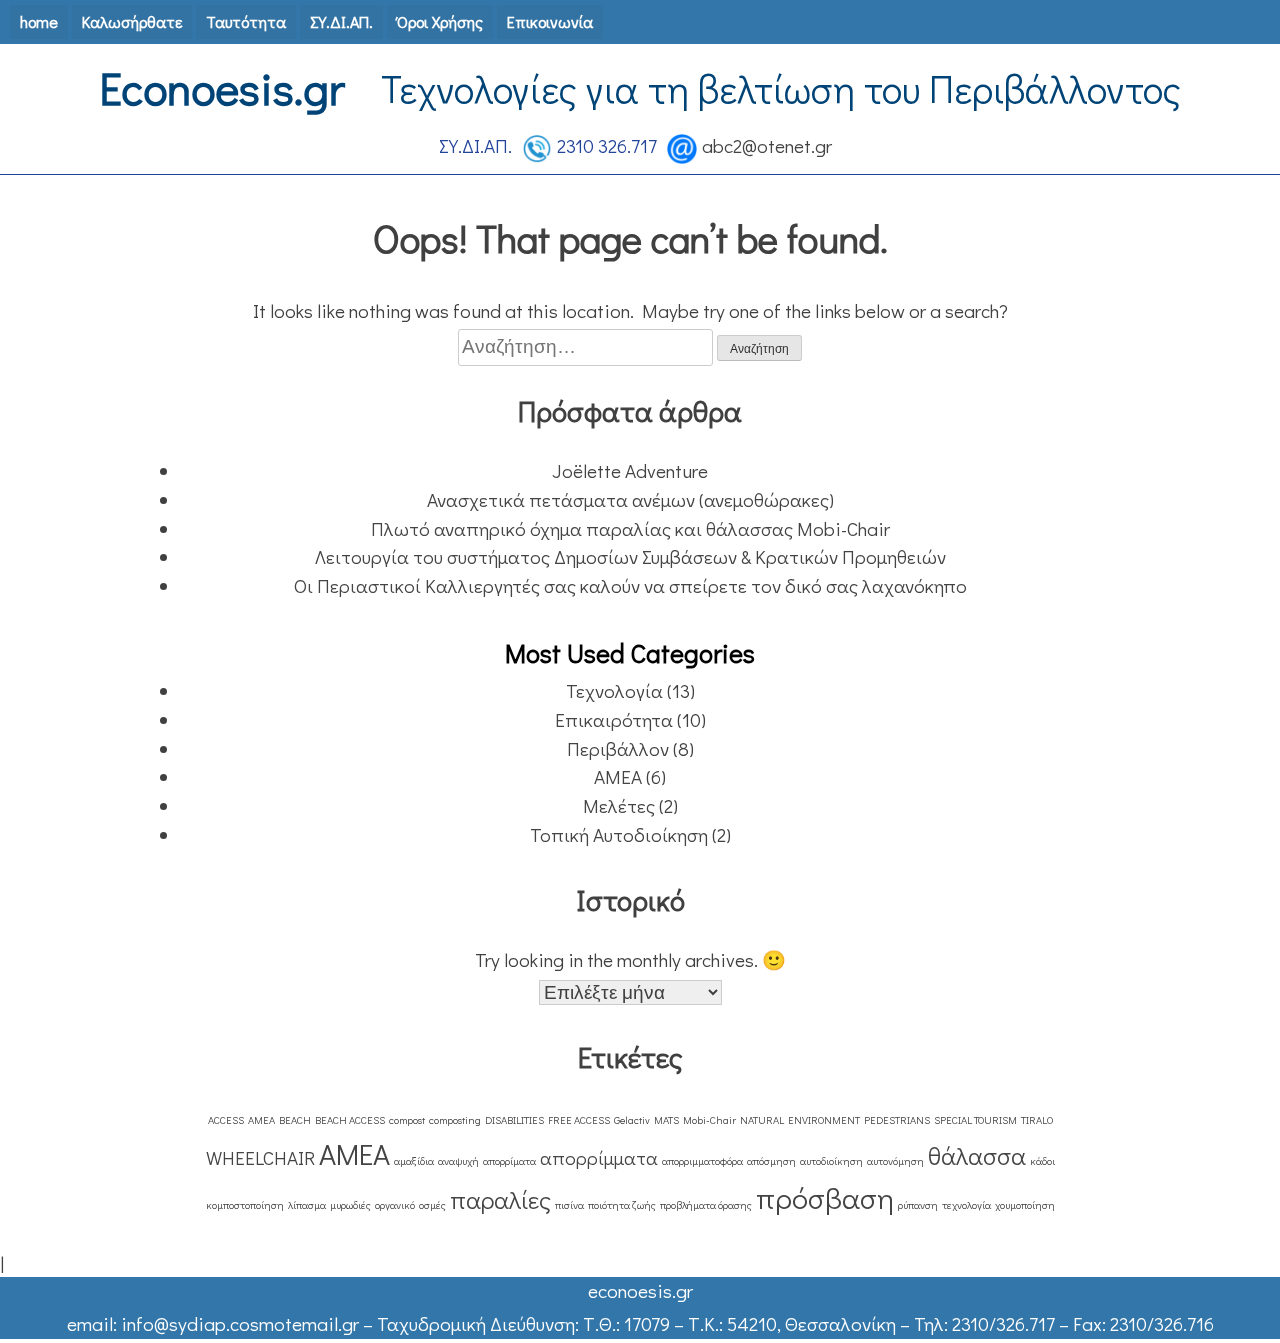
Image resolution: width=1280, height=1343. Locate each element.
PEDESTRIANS (897, 1120)
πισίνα (569, 1205)
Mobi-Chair (709, 1120)
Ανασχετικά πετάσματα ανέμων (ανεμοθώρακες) (630, 499)
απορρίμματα (599, 1157)
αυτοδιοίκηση (831, 1161)
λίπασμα (307, 1205)
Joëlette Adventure (630, 470)
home (39, 21)
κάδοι (1042, 1161)
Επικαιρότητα (614, 719)
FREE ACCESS (579, 1120)
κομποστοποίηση (245, 1205)
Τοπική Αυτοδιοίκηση (619, 834)
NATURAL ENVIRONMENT (800, 1120)
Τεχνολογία (614, 690)
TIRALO (1037, 1120)
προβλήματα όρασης (706, 1205)
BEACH (295, 1120)
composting (455, 1120)
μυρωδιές (350, 1205)
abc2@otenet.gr (767, 145)
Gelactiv (632, 1120)
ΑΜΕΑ (618, 776)
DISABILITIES (514, 1120)
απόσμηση (771, 1161)
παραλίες (500, 1199)
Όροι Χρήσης (440, 21)
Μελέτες (619, 805)
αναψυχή (458, 1161)
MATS (666, 1120)
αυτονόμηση (895, 1161)
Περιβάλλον (618, 748)
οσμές (432, 1205)
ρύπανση (918, 1205)
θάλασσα (977, 1155)
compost (407, 1120)
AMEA (261, 1120)
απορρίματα (509, 1161)
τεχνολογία (966, 1205)
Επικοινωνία (550, 21)
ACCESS (226, 1120)
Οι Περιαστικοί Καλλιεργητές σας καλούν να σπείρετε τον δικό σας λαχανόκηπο (630, 585)
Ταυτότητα (246, 21)
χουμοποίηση (1025, 1205)
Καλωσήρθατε (132, 21)
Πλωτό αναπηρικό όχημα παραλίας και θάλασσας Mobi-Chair (630, 528)
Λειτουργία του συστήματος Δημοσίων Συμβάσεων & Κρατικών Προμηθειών (630, 556)
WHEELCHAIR (260, 1157)
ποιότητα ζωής (622, 1205)
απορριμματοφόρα (702, 1161)
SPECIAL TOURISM (975, 1120)
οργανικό (395, 1205)
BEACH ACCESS (350, 1120)
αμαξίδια (414, 1161)
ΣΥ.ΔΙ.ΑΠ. (341, 21)
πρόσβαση (825, 1197)
